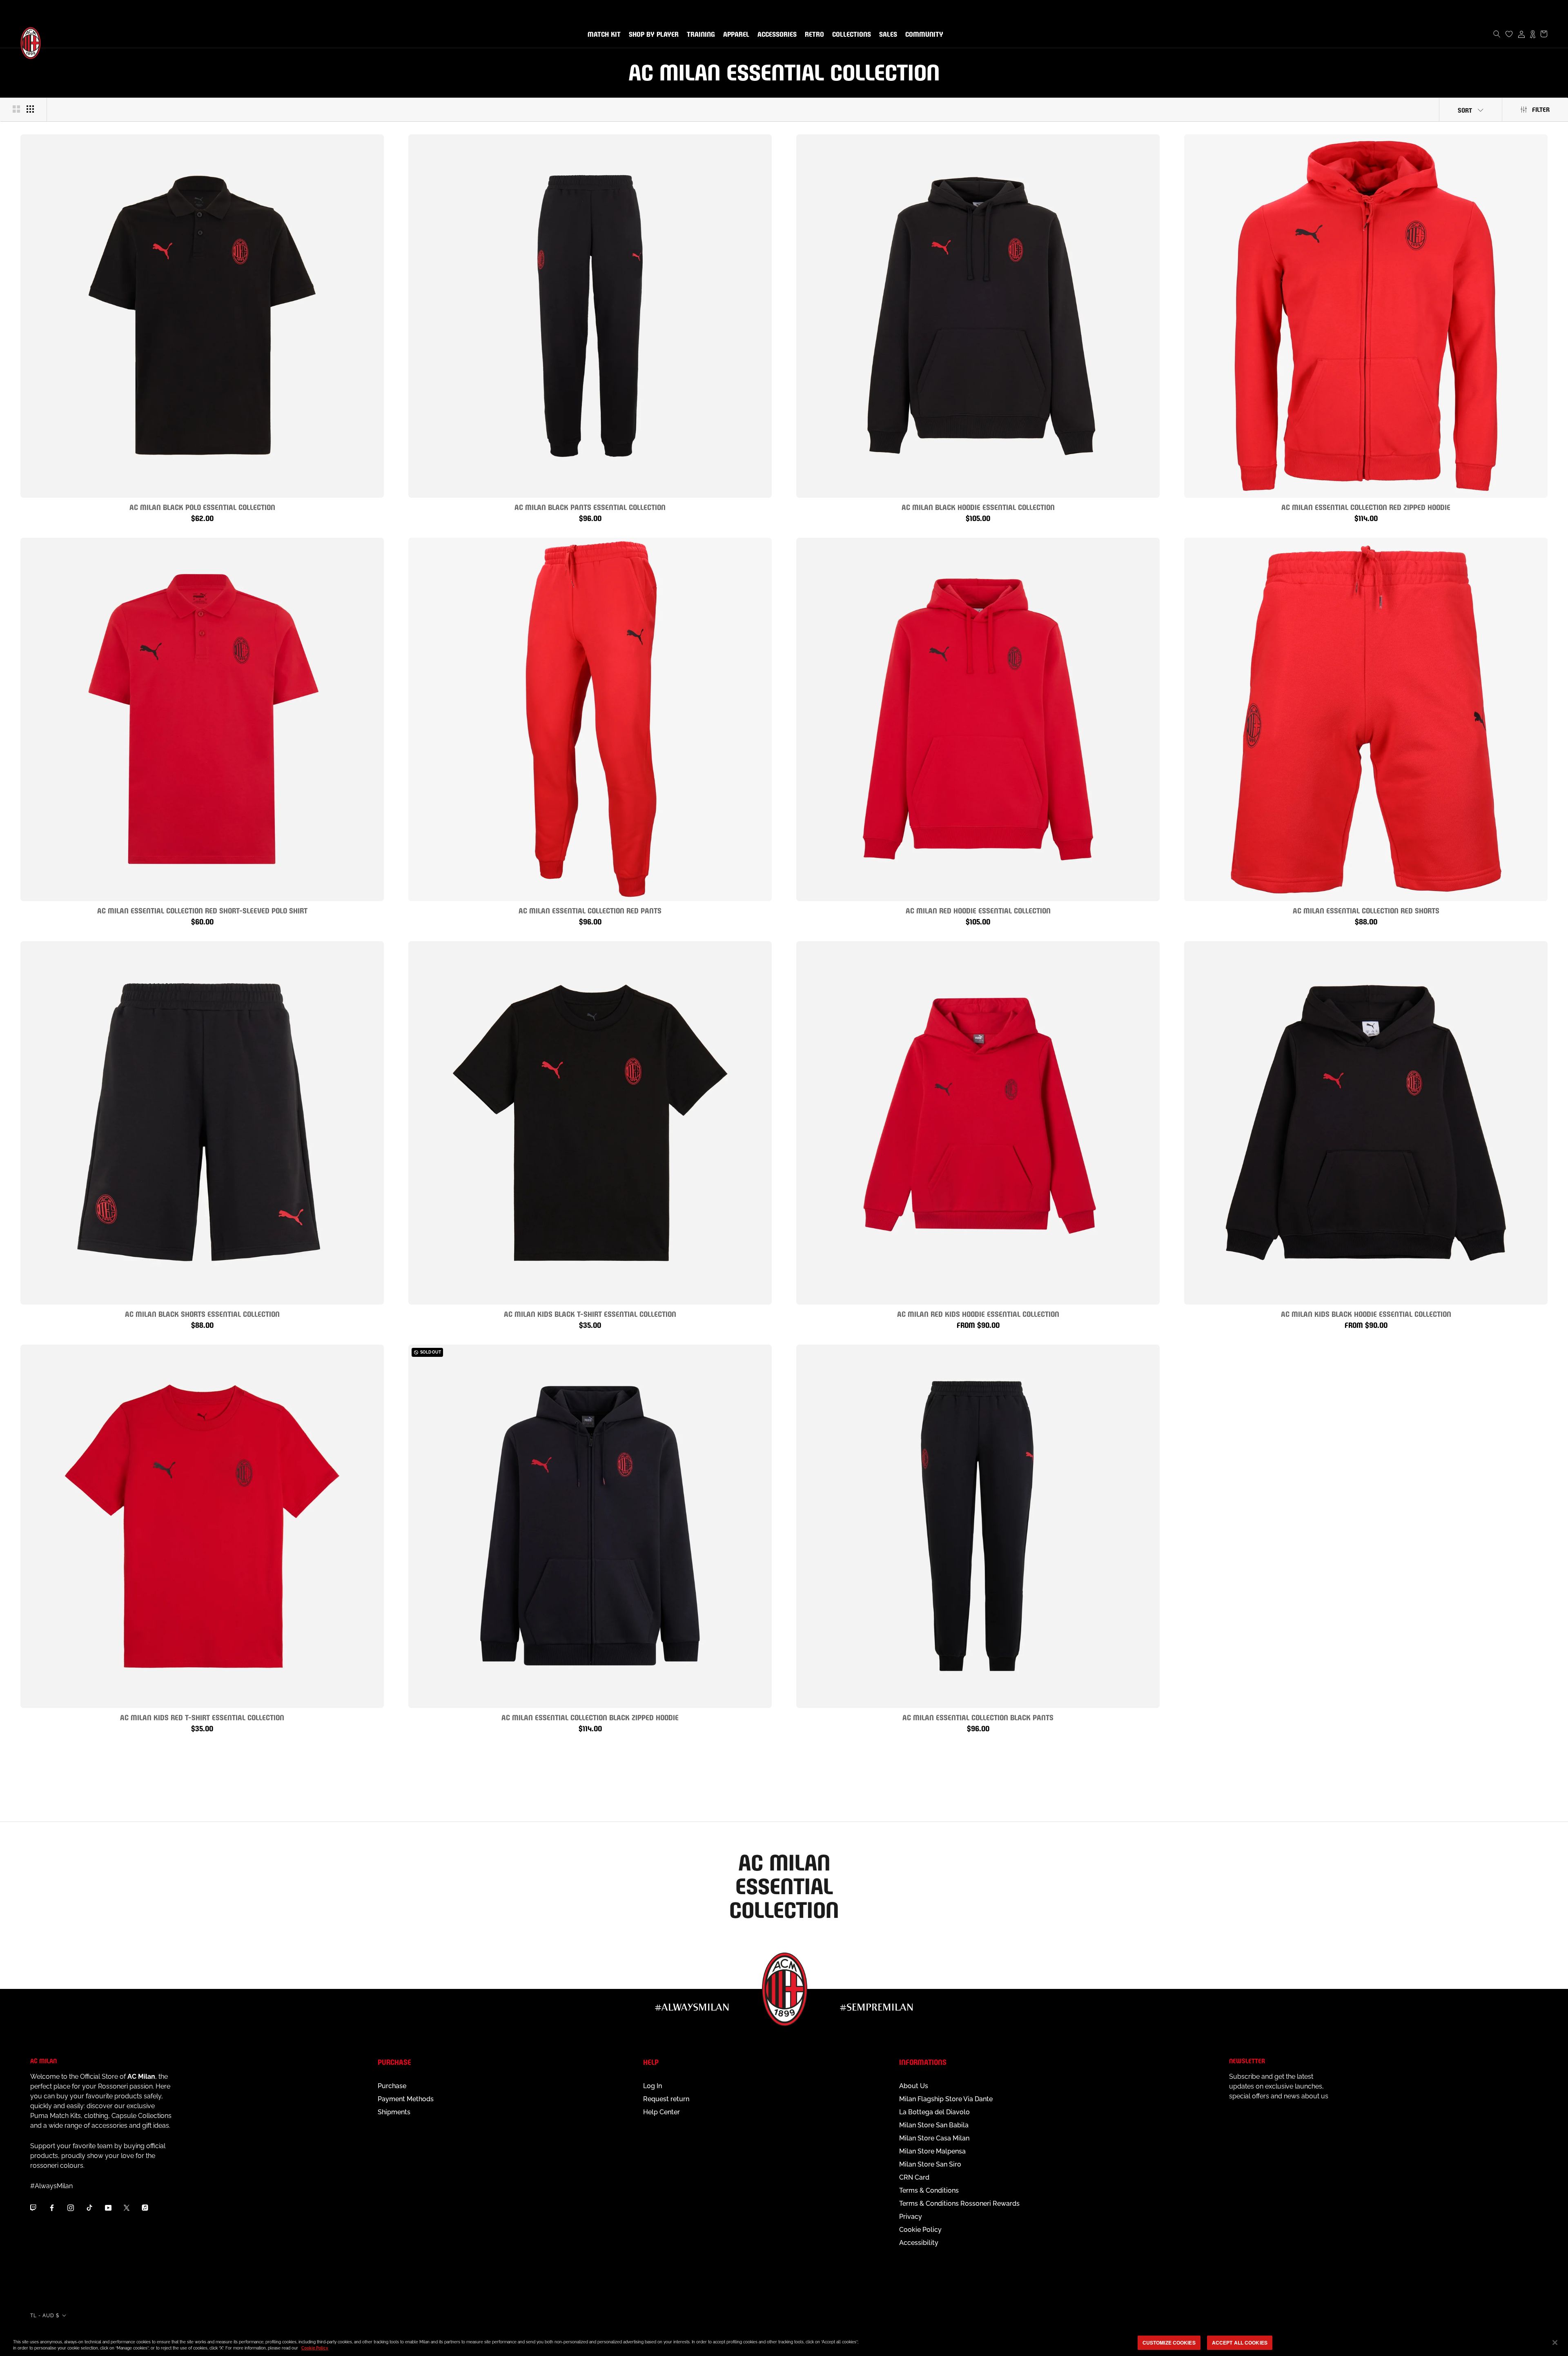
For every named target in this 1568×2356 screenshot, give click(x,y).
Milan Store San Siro (930, 2164)
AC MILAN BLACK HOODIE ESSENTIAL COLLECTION (978, 507)
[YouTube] (108, 2208)
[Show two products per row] (16, 109)
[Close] (1555, 2343)
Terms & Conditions (929, 2190)
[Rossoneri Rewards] (1533, 34)
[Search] (1497, 34)
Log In (653, 2086)
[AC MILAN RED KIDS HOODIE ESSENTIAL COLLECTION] (978, 1123)
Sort (1465, 110)
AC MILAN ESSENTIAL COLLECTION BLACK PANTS (978, 1717)
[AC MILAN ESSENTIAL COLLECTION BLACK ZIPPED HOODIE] (590, 1526)
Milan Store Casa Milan (934, 2138)
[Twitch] (33, 2208)
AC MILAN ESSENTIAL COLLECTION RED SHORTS (1366, 910)
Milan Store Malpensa (932, 2151)
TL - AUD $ (45, 2316)
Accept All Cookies (1240, 2343)
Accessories (775, 35)
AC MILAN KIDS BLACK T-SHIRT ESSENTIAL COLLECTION (590, 1313)
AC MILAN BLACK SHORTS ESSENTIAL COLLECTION (202, 1313)
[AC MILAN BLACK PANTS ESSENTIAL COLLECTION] (590, 316)
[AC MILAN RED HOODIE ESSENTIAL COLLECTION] (978, 719)
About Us (914, 2086)
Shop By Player (654, 35)
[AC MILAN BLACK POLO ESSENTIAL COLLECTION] (202, 316)
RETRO (813, 35)
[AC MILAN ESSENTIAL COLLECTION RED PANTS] (590, 719)
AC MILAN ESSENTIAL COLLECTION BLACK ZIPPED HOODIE (590, 1717)
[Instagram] (71, 2208)
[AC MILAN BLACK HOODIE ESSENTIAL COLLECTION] (978, 316)
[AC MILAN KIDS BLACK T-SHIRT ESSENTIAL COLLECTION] (590, 1123)
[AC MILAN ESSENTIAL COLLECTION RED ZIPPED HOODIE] (1366, 316)
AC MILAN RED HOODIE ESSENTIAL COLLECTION (978, 910)
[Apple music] (145, 2208)
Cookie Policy (920, 2230)
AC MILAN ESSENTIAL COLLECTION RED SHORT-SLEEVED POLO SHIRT (202, 910)
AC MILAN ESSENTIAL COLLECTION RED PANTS (590, 910)
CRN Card (914, 2177)
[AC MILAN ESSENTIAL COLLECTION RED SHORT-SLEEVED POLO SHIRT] (202, 719)
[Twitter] (127, 2208)
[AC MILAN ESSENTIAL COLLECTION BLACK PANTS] (978, 1526)
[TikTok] (89, 2208)
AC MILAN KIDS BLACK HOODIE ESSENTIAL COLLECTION (1366, 1313)
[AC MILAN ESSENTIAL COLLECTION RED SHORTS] (1366, 719)
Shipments (394, 2112)
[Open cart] (1544, 34)
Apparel (735, 35)
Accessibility (919, 2243)
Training (699, 35)
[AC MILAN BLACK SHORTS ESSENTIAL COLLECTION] (202, 1123)
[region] (784, 2343)
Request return (666, 2099)
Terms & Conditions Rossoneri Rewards (959, 2203)
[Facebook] (52, 2208)
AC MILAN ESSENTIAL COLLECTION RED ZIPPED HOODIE (1366, 507)
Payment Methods (406, 2099)
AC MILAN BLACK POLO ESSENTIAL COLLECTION (202, 507)
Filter (1541, 109)
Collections (850, 35)
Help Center (661, 2112)
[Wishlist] (1509, 34)
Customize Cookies (1169, 2343)
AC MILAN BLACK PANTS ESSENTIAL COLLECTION (590, 507)
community (923, 35)
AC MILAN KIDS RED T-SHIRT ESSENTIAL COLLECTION (202, 1717)
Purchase (392, 2086)
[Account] (1521, 34)
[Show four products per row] (30, 109)
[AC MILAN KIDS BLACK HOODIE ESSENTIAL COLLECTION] (1366, 1123)
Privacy (911, 2217)
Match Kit (602, 35)
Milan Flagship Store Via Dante (946, 2099)
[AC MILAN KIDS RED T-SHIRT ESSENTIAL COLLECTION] (202, 1526)
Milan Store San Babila (934, 2125)
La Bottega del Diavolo (934, 2112)
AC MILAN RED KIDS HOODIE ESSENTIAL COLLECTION (978, 1313)
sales (886, 35)
